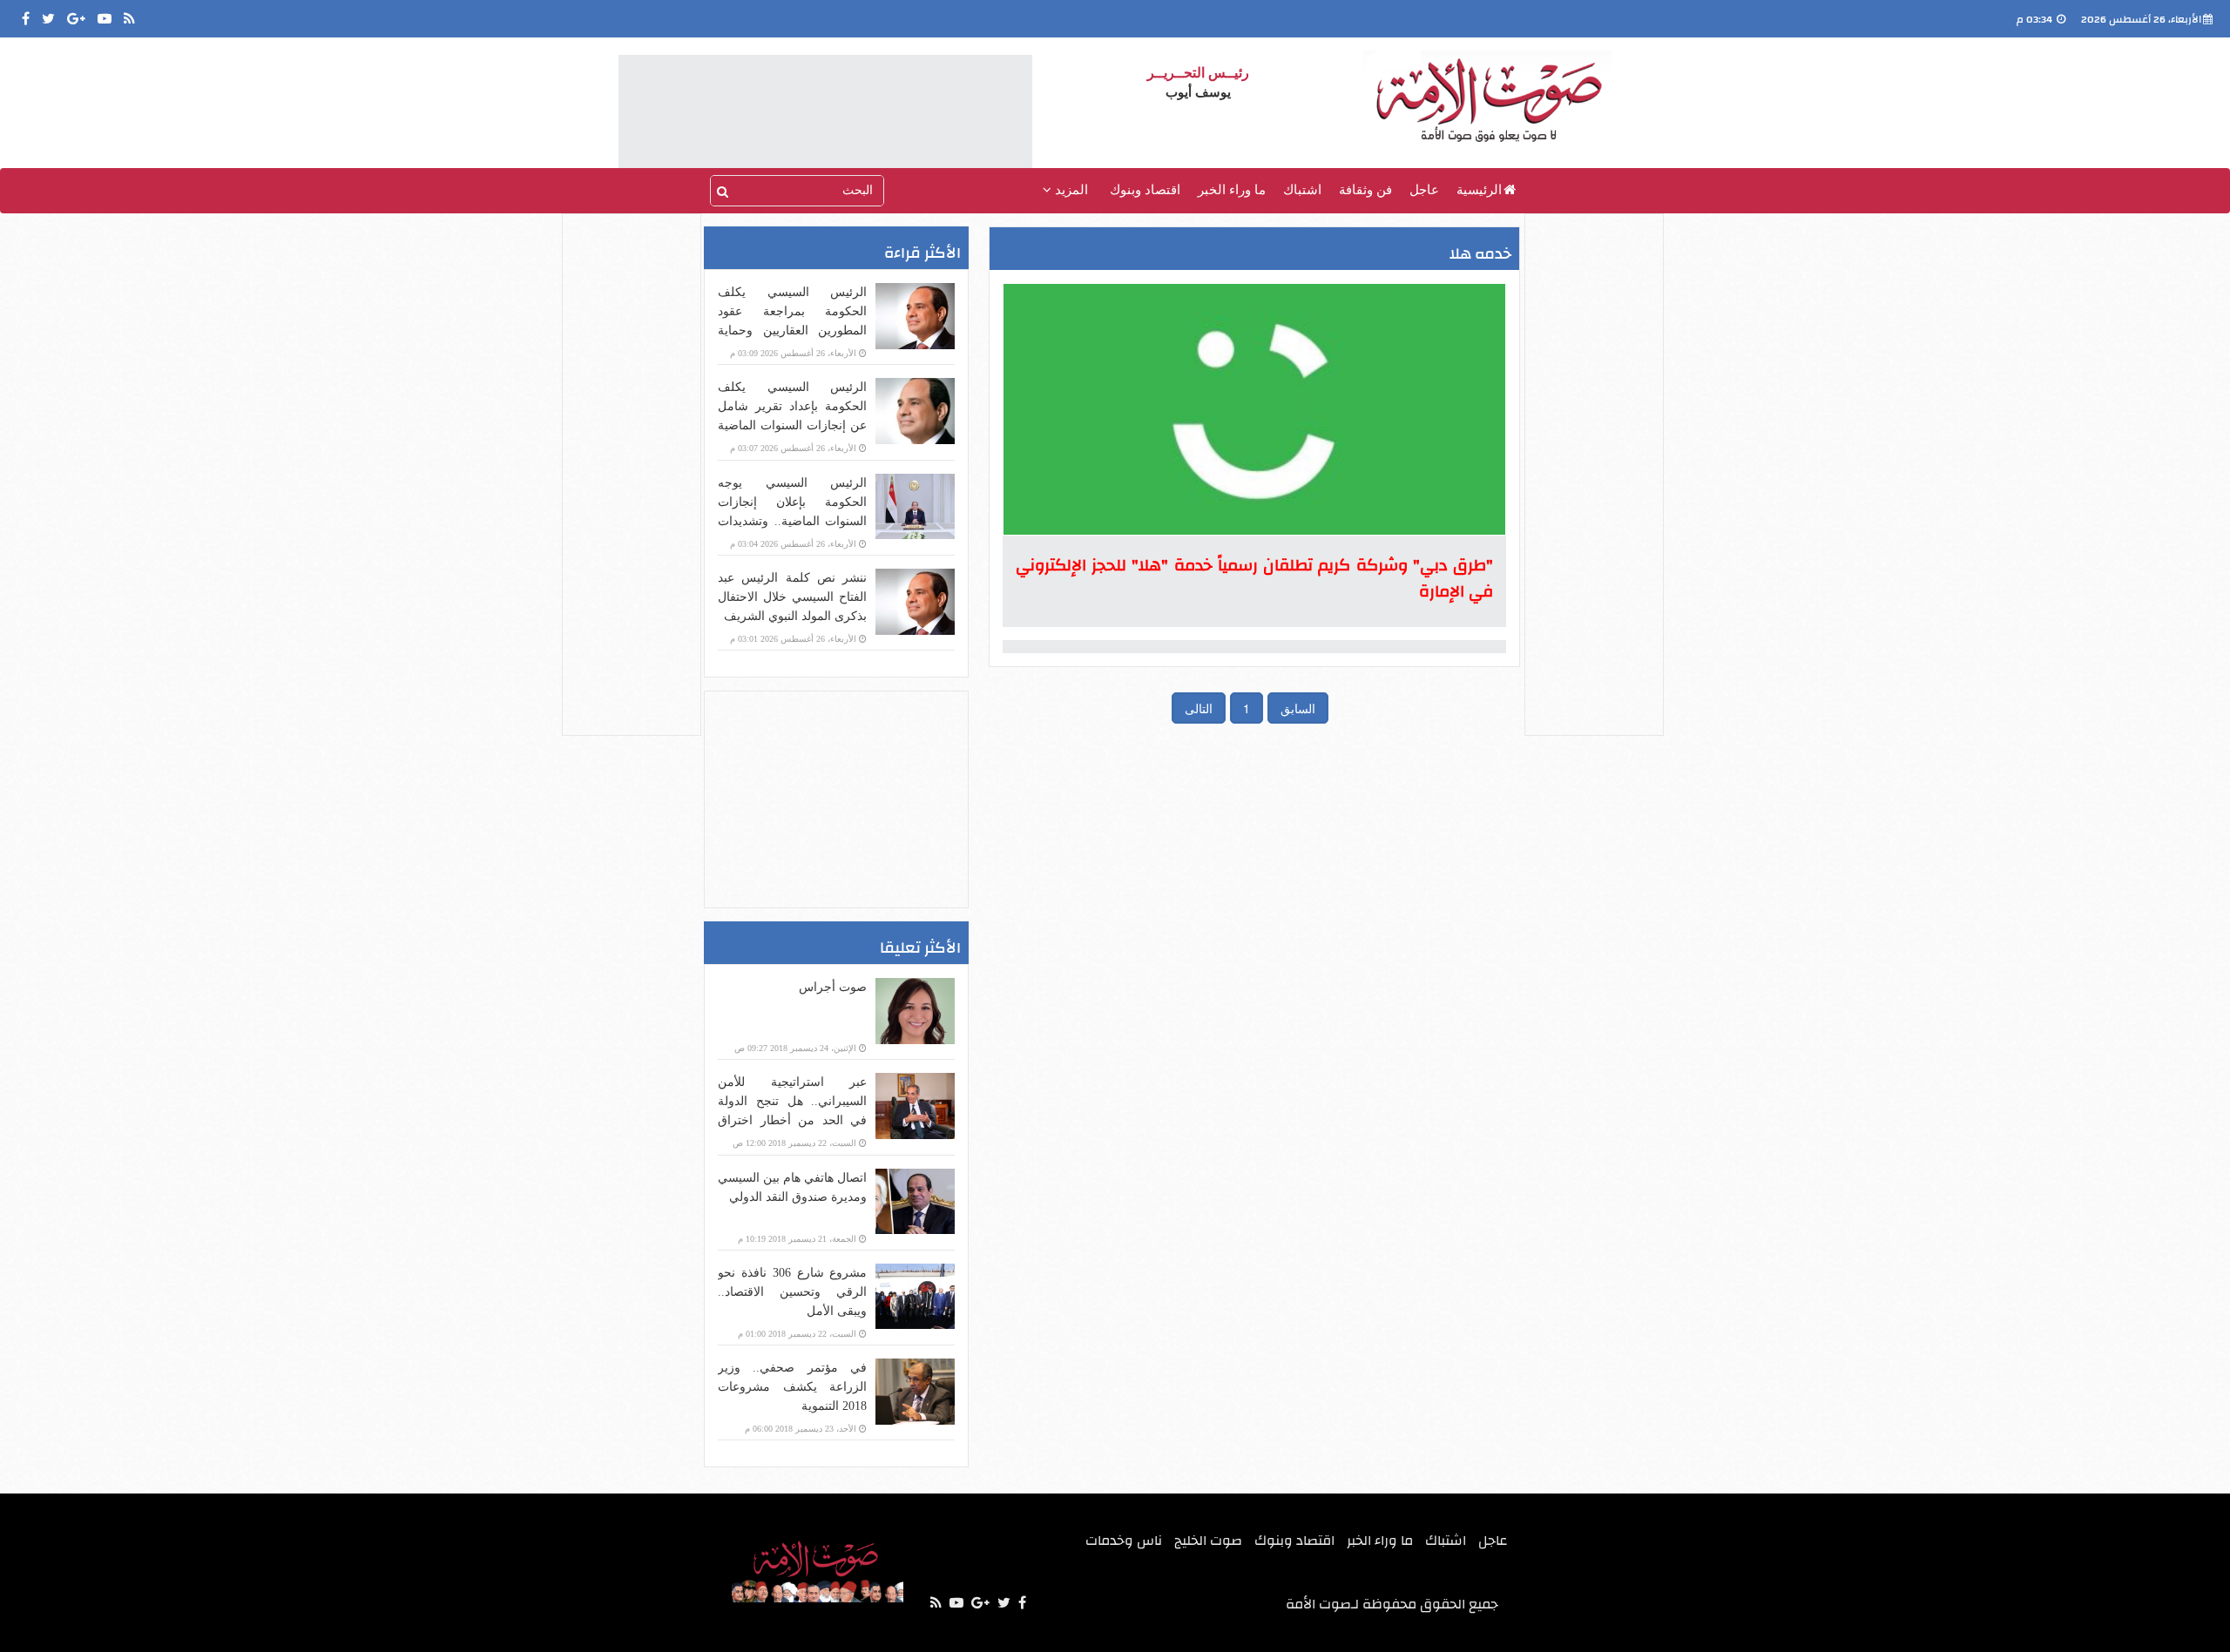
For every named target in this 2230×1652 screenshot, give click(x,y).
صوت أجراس (833, 987)
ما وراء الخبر (1232, 190)
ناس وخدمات (1124, 1541)
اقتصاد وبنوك (1145, 190)
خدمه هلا (1480, 254)
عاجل (1424, 190)
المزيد (1070, 190)
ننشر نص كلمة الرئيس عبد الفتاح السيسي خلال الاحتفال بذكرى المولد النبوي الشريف (792, 597)
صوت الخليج (1208, 1541)
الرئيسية (1479, 190)
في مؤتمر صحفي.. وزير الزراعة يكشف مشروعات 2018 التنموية (792, 1387)
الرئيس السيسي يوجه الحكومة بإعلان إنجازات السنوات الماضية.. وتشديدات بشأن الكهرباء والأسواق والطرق (792, 521)
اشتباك (1302, 190)
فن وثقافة (1365, 190)
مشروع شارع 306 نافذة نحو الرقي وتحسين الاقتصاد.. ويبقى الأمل (792, 1292)
